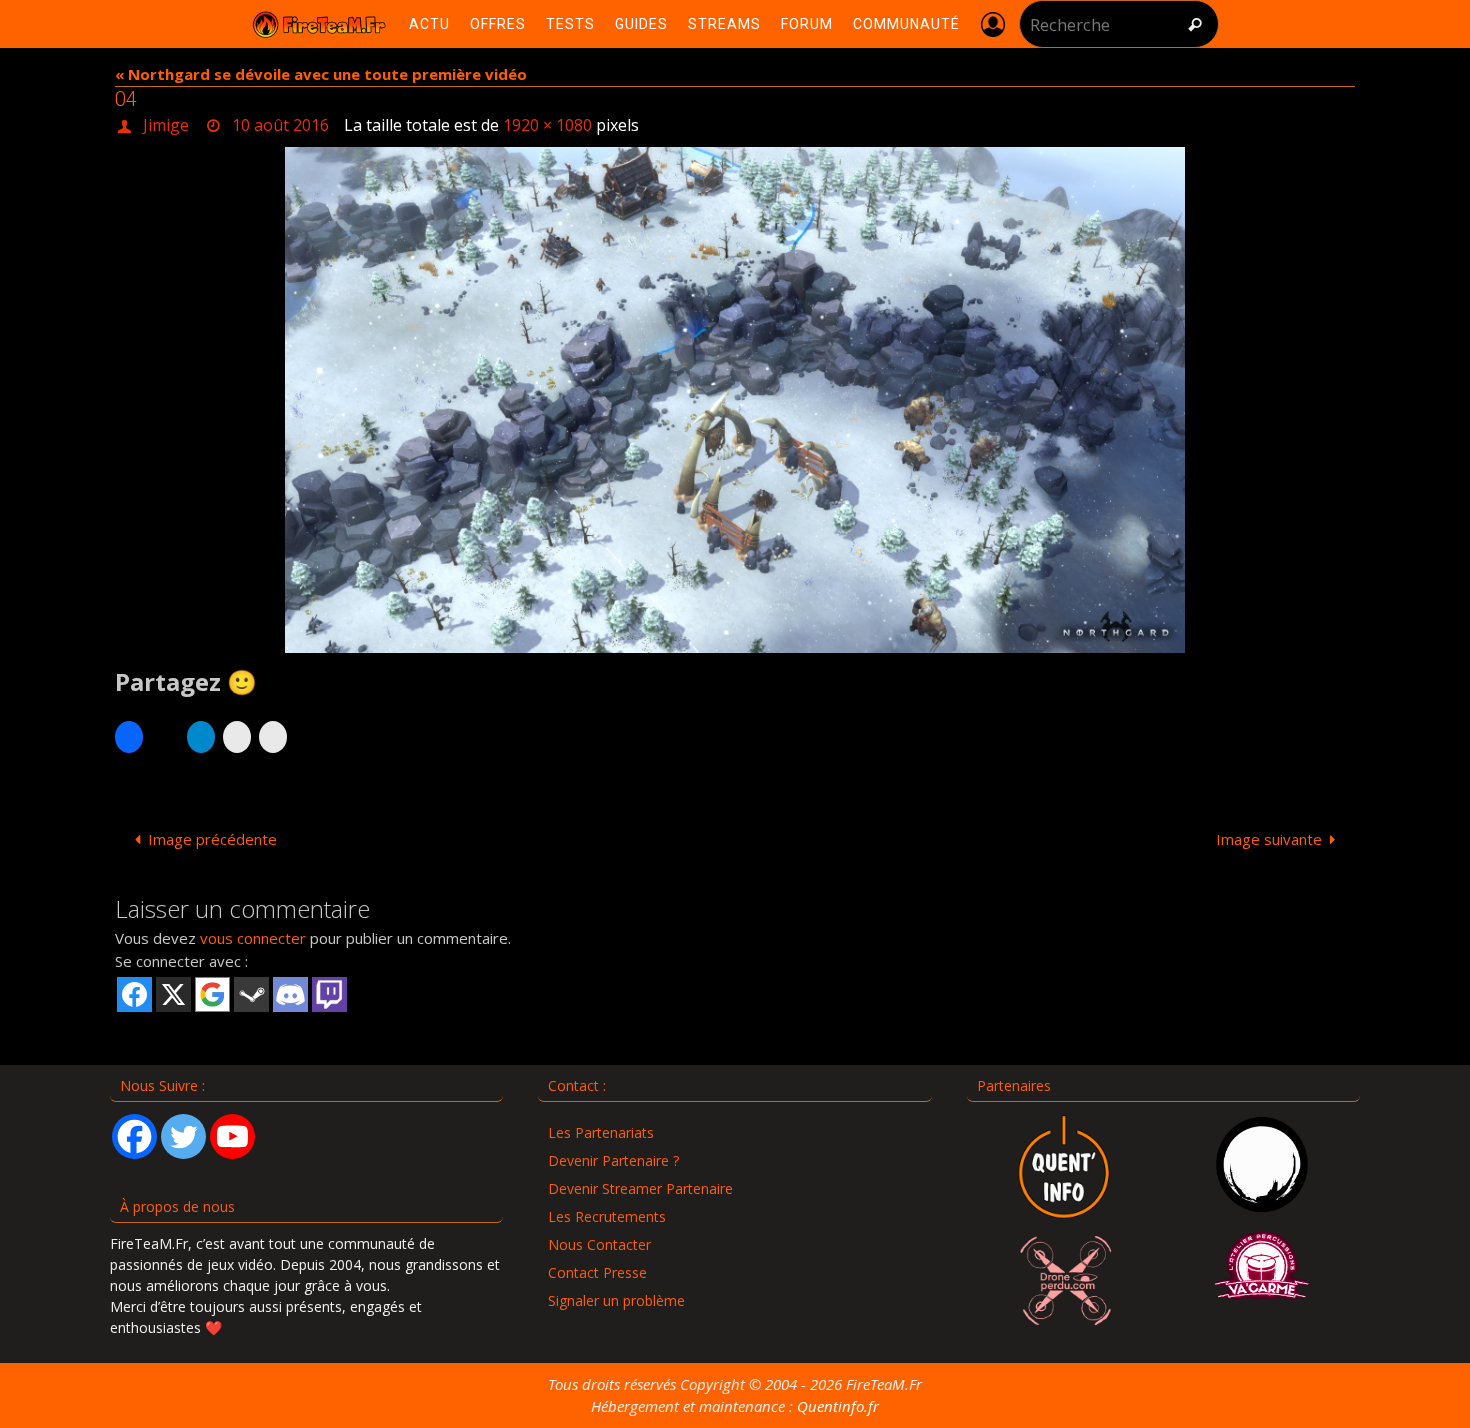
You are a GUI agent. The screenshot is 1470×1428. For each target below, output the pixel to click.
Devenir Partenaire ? (613, 1160)
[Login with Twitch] (329, 994)
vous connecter (253, 938)
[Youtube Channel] (232, 1136)
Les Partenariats (601, 1132)
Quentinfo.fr (838, 1406)
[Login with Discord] (290, 994)
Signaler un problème (616, 1300)
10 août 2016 (280, 125)
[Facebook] (134, 1136)
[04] (735, 400)
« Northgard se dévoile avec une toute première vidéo (321, 74)
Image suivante (1269, 839)
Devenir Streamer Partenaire (640, 1188)
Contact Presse (597, 1272)
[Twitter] (183, 1136)
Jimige (166, 125)
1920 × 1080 (547, 125)
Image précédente (212, 839)
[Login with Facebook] (134, 994)
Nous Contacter (599, 1244)
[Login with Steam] (251, 994)
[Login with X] (173, 994)
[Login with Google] (212, 994)
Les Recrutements (607, 1216)
